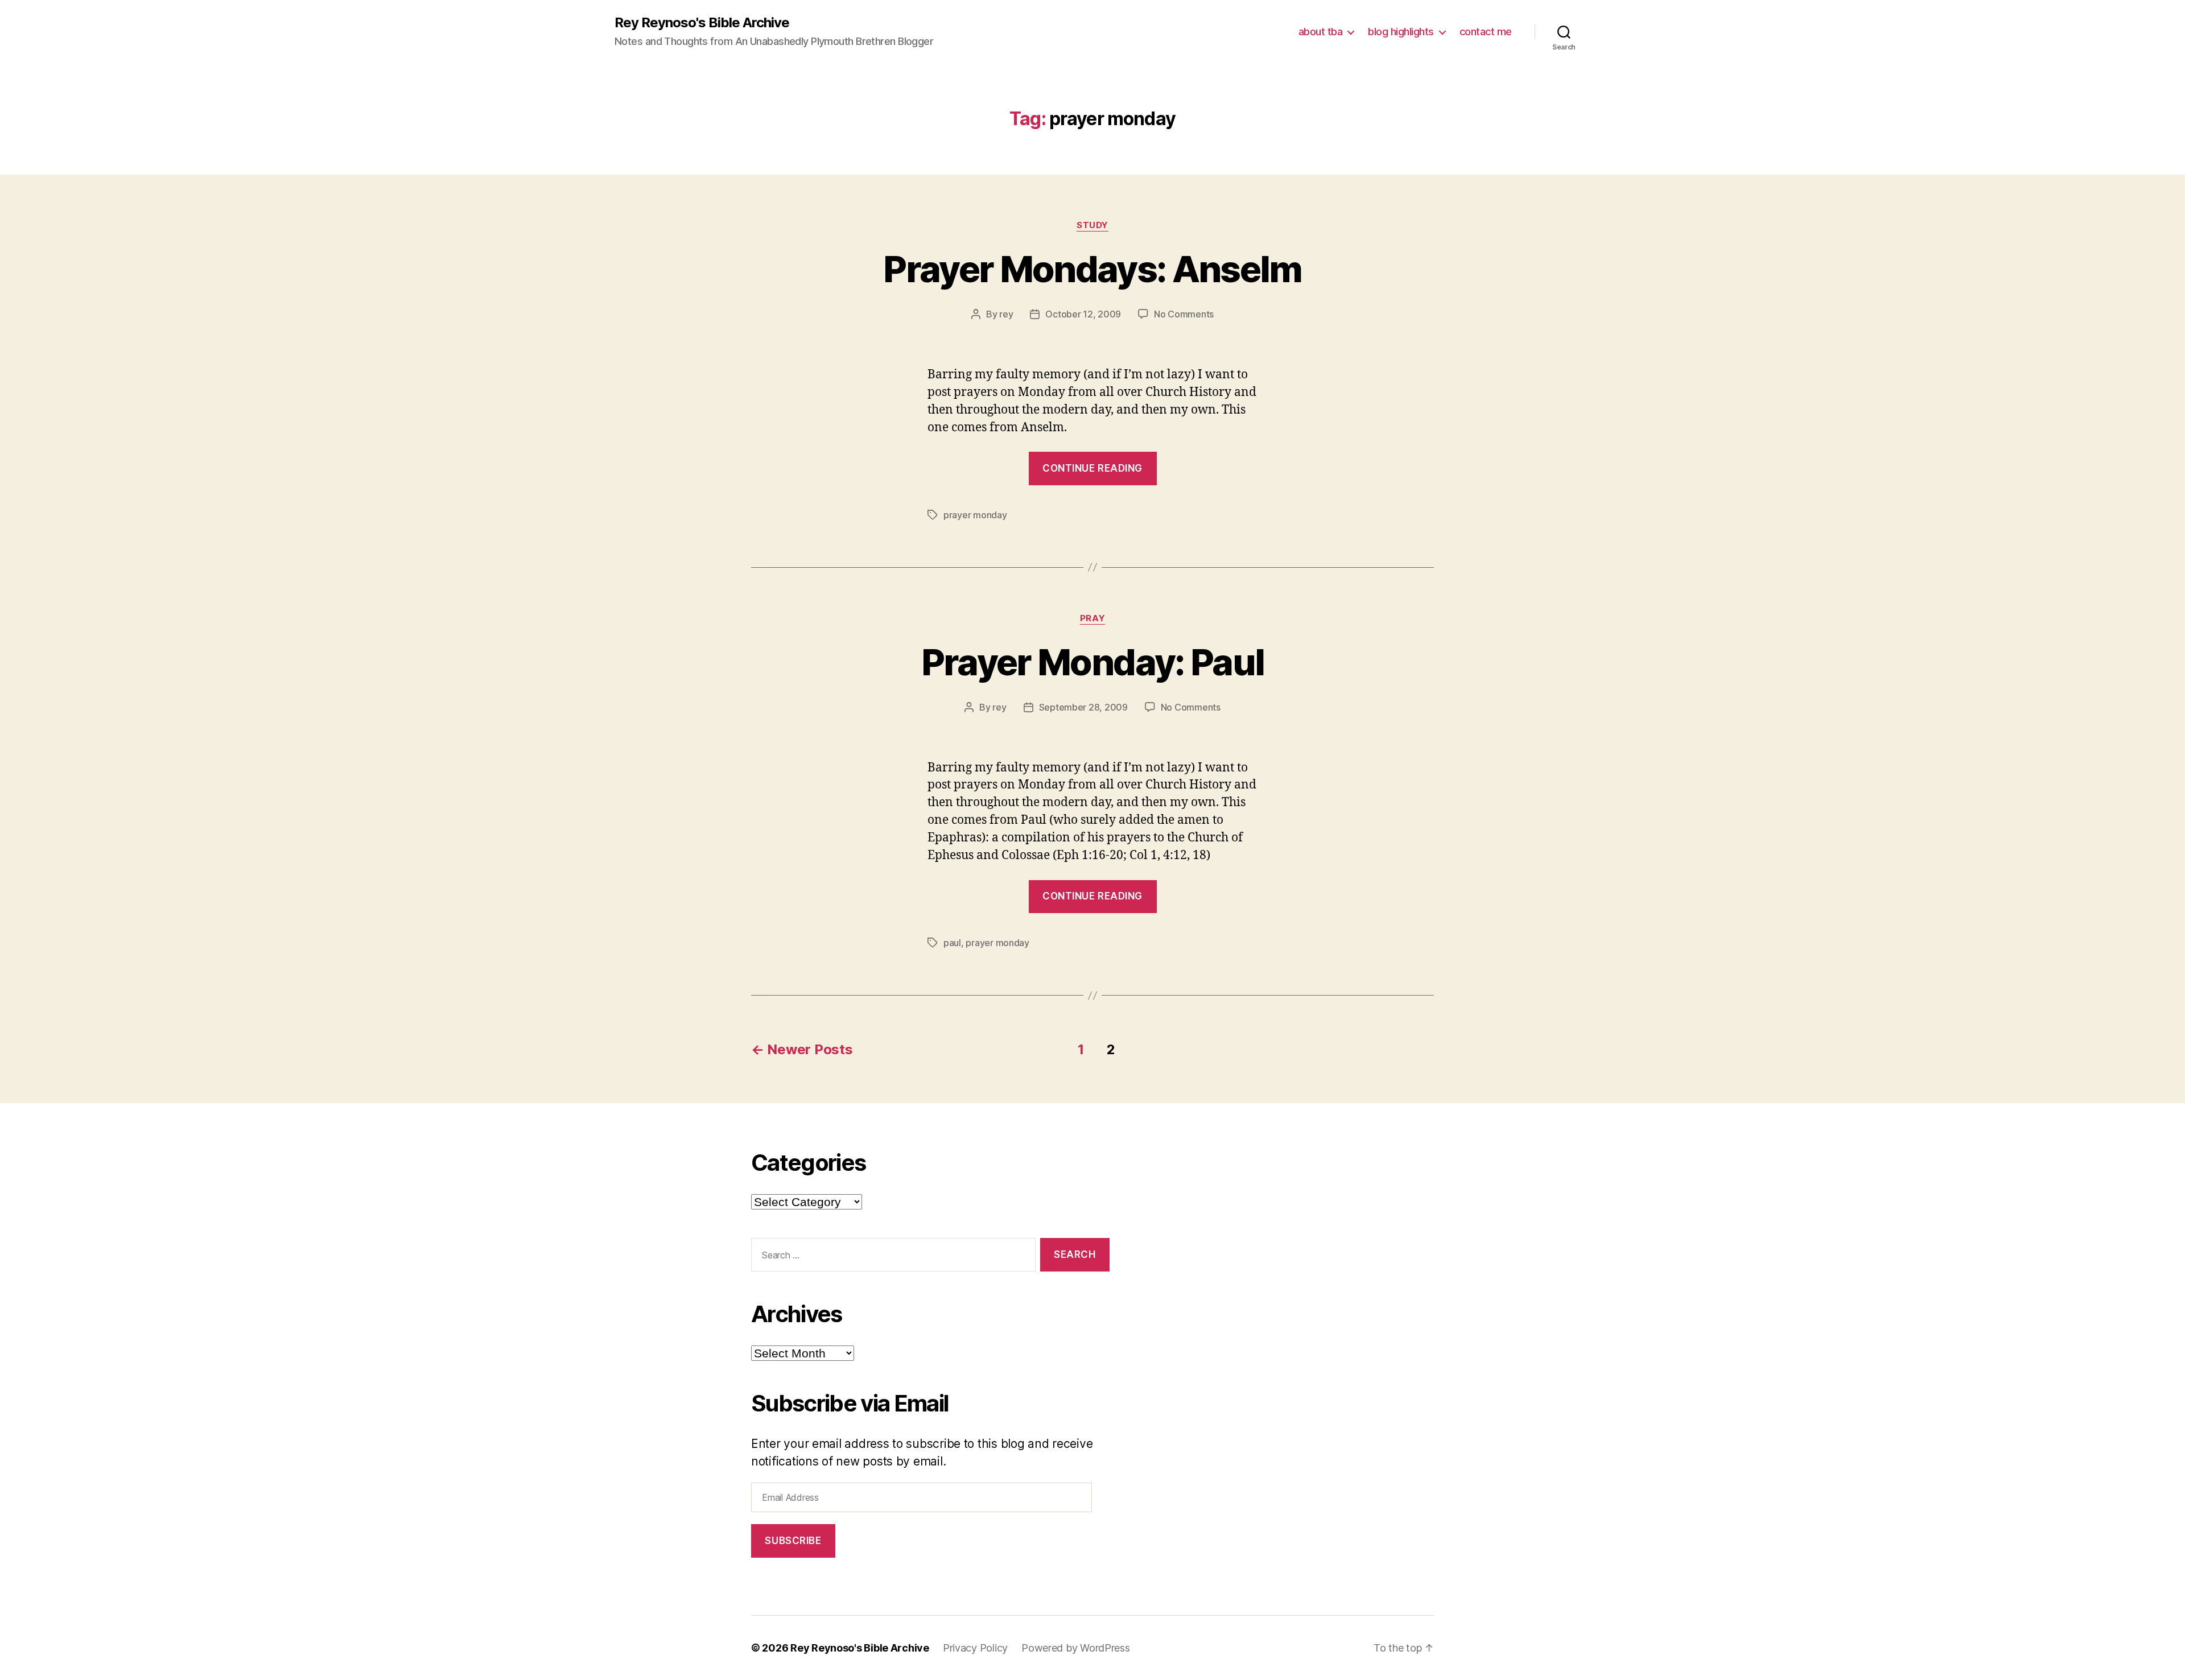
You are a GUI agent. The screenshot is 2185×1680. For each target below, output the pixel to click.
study (1092, 225)
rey (1006, 314)
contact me (1486, 32)
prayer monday (975, 515)
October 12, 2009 (1083, 314)
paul (952, 943)
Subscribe (793, 1541)
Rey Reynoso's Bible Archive (702, 23)
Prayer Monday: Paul (1092, 662)
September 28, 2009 (1083, 707)
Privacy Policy (975, 1648)
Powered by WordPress (1076, 1648)
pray (1092, 618)
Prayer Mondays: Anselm (1092, 269)
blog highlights (1401, 32)
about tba (1321, 32)
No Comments (1184, 314)
